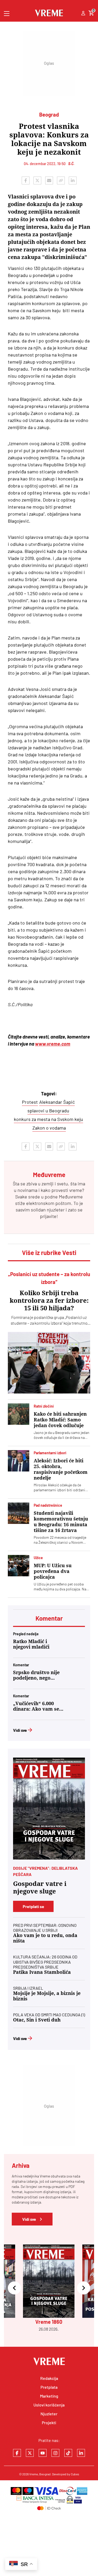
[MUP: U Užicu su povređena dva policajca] (19, 1566)
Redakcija (49, 2378)
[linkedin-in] (81, 2453)
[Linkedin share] (73, 180)
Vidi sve (20, 1730)
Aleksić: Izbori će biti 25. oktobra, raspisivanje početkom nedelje (61, 1469)
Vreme (34, 2474)
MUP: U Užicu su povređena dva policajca (53, 1571)
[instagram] (55, 2453)
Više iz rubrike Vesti (49, 1253)
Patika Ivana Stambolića (42, 1972)
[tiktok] (68, 2453)
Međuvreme (71, 1197)
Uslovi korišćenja (49, 2405)
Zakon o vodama (49, 1128)
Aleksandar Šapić (57, 1102)
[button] (14, 2288)
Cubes (75, 2474)
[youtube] (43, 2453)
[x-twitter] (30, 2453)
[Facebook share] (26, 180)
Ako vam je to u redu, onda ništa (45, 1938)
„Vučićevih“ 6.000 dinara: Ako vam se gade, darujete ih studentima (36, 1706)
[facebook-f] (17, 2453)
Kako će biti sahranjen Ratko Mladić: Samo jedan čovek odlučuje (60, 1420)
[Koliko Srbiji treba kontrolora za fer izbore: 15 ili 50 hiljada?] (49, 1363)
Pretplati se (33, 1906)
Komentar (49, 1618)
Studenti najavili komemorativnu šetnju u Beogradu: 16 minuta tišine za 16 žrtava (61, 1522)
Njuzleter (49, 2414)
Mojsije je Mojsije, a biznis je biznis (47, 1996)
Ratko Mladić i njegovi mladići (31, 1644)
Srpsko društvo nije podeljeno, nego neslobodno (36, 1675)
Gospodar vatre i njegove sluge (40, 1888)
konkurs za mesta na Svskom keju (48, 1119)
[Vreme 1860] (49, 1809)
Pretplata (49, 2387)
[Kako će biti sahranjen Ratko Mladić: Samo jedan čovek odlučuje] (19, 1414)
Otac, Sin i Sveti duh (37, 2020)
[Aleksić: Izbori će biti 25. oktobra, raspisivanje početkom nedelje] (19, 1461)
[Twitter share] (37, 180)
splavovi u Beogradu (48, 1111)
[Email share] (49, 180)
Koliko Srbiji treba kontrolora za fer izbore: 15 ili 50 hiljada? (49, 1301)
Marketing (49, 2396)
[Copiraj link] (61, 180)
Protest (30, 1102)
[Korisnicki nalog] (83, 14)
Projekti (49, 2423)
